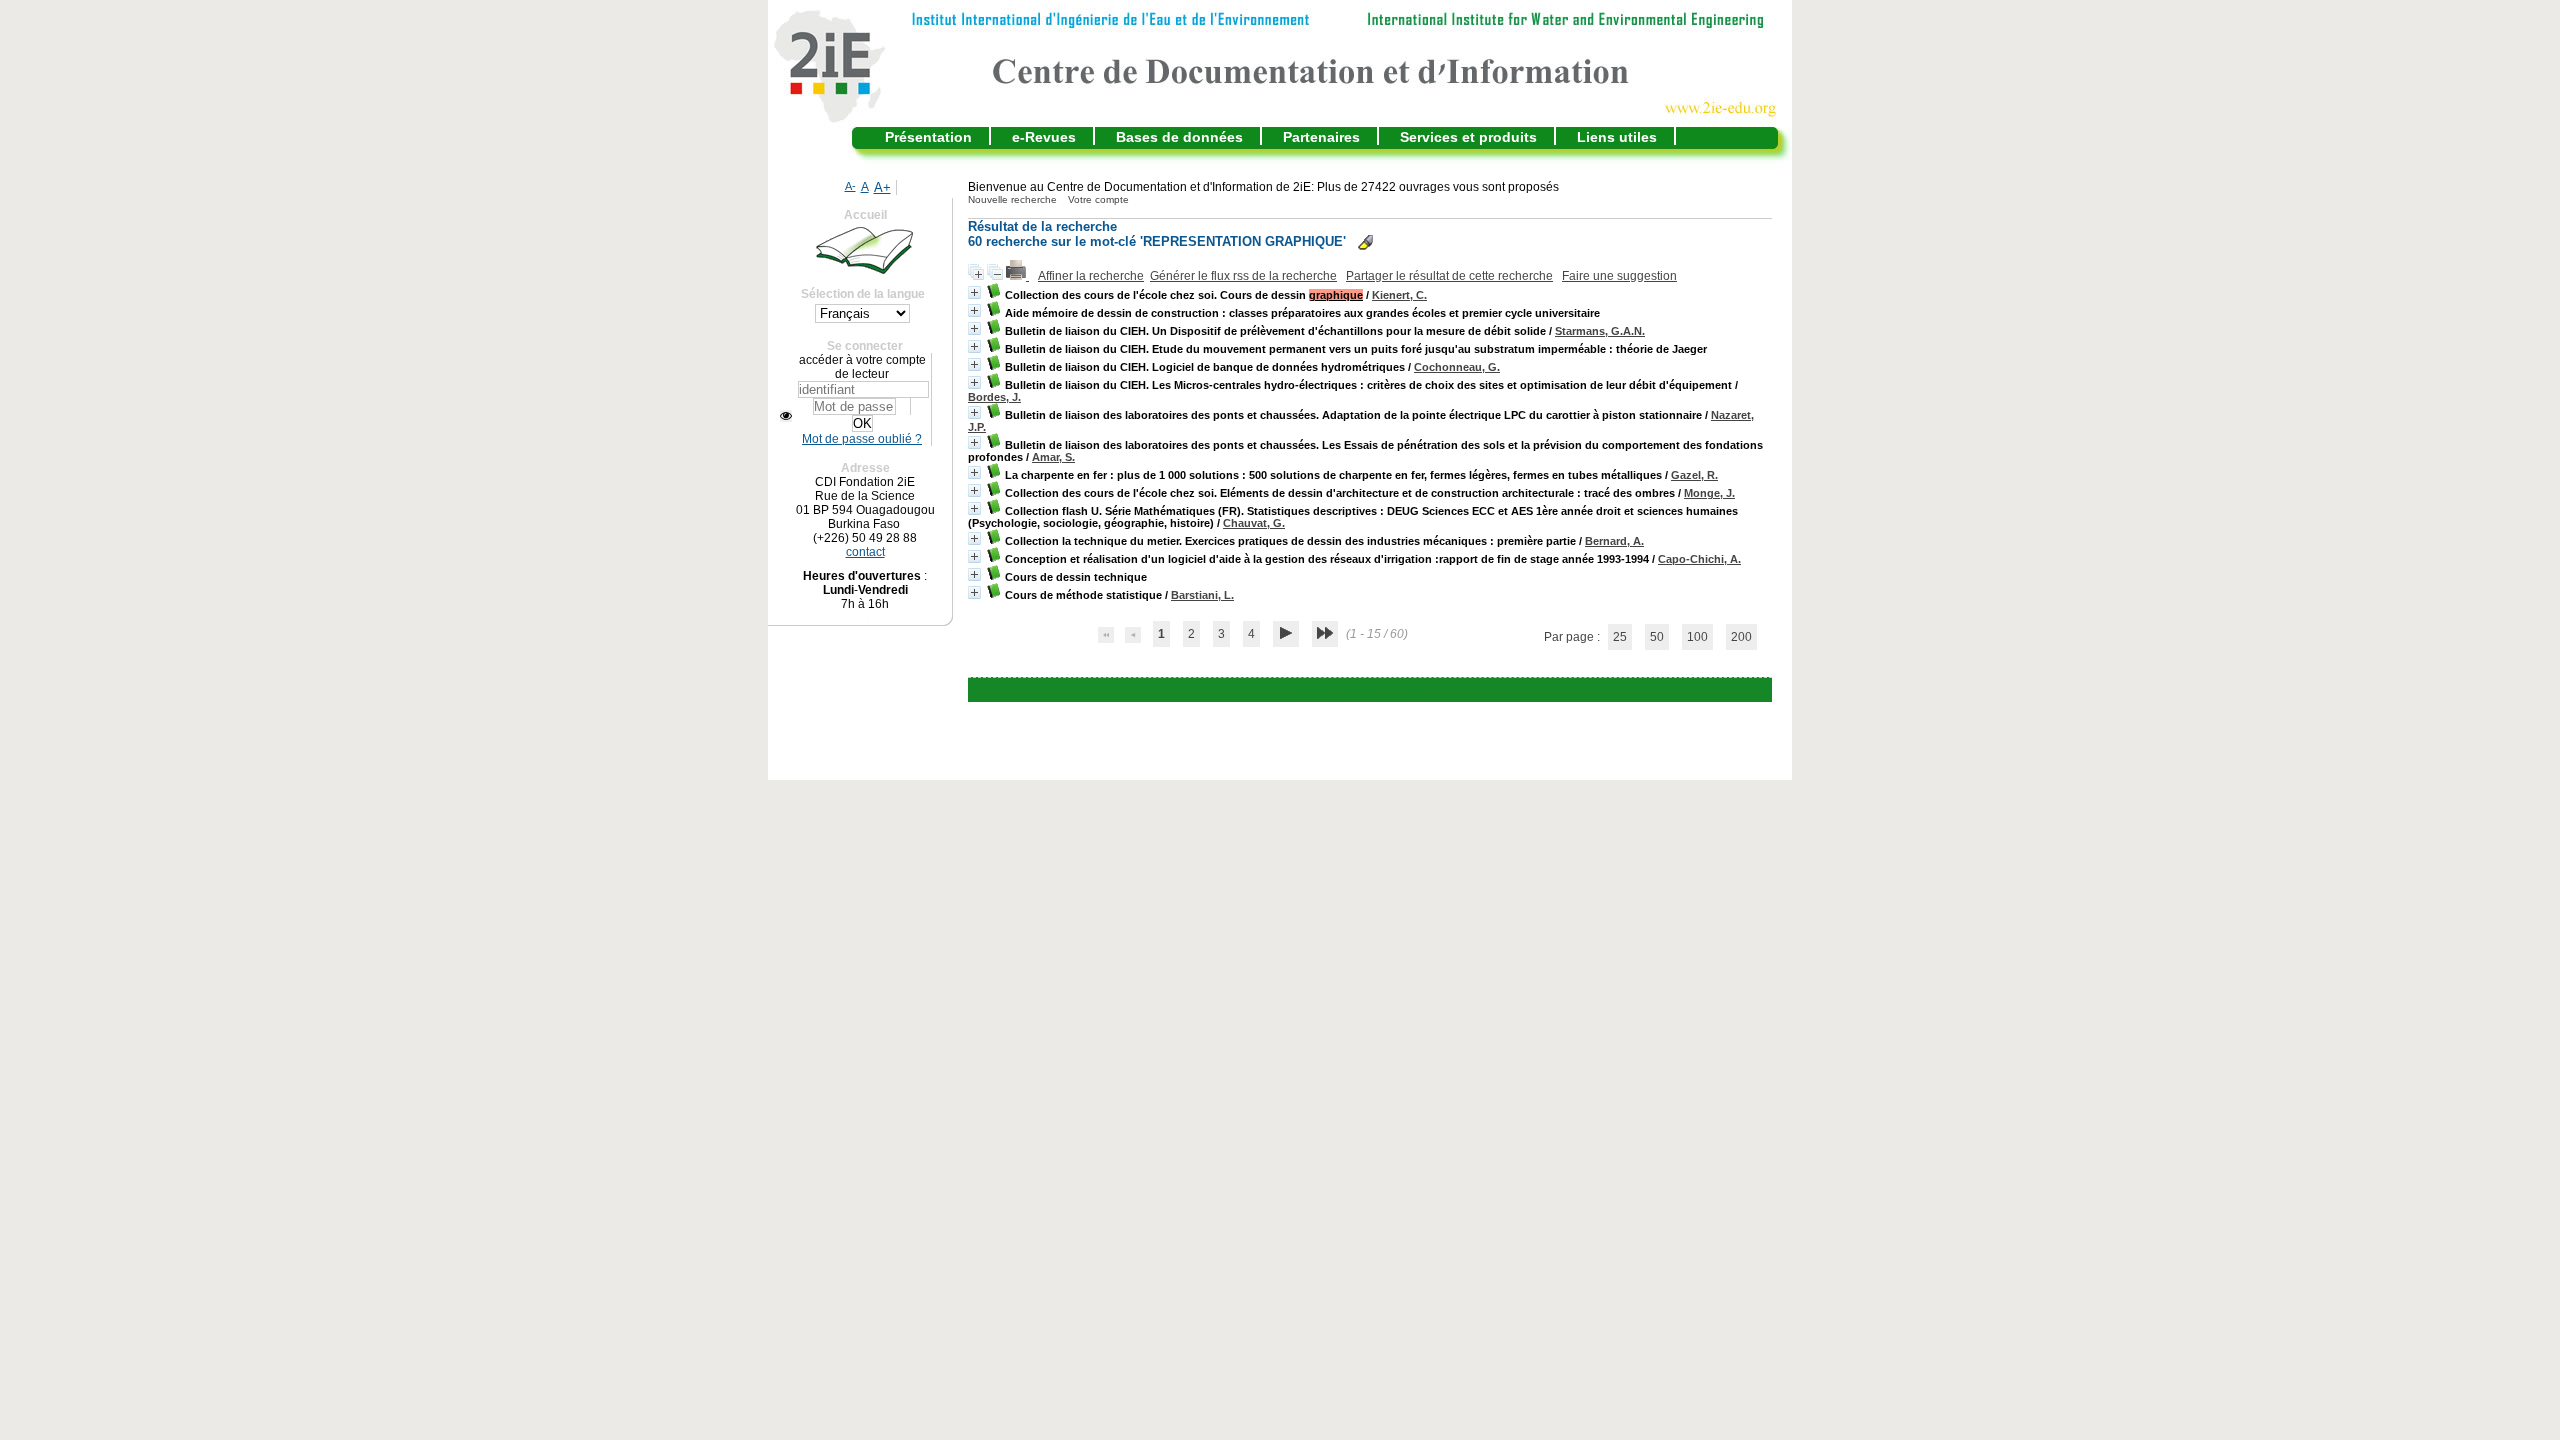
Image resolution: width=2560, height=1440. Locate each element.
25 (1620, 637)
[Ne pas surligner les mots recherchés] (1365, 242)
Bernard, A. (1614, 541)
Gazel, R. (1694, 475)
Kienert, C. (1399, 295)
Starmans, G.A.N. (1600, 331)
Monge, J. (1709, 493)
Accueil (865, 215)
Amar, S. (1053, 457)
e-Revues (1044, 137)
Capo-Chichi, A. (1699, 559)
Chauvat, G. (1254, 523)
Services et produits (1468, 137)
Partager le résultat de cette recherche (1449, 276)
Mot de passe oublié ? (862, 439)
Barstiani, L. (1202, 595)
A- (850, 186)
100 (1697, 637)
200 (1741, 637)
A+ (882, 187)
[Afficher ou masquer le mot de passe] (786, 416)
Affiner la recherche (1091, 276)
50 (1657, 637)
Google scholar (1340, 690)
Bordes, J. (994, 397)
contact (865, 552)
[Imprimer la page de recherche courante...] (1017, 276)
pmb (1419, 690)
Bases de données (1179, 137)
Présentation (928, 137)
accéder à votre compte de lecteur (862, 367)
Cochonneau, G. (1457, 367)
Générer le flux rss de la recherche (1243, 276)
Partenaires (1321, 137)
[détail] (974, 292)
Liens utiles (1617, 137)
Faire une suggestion (1619, 276)
